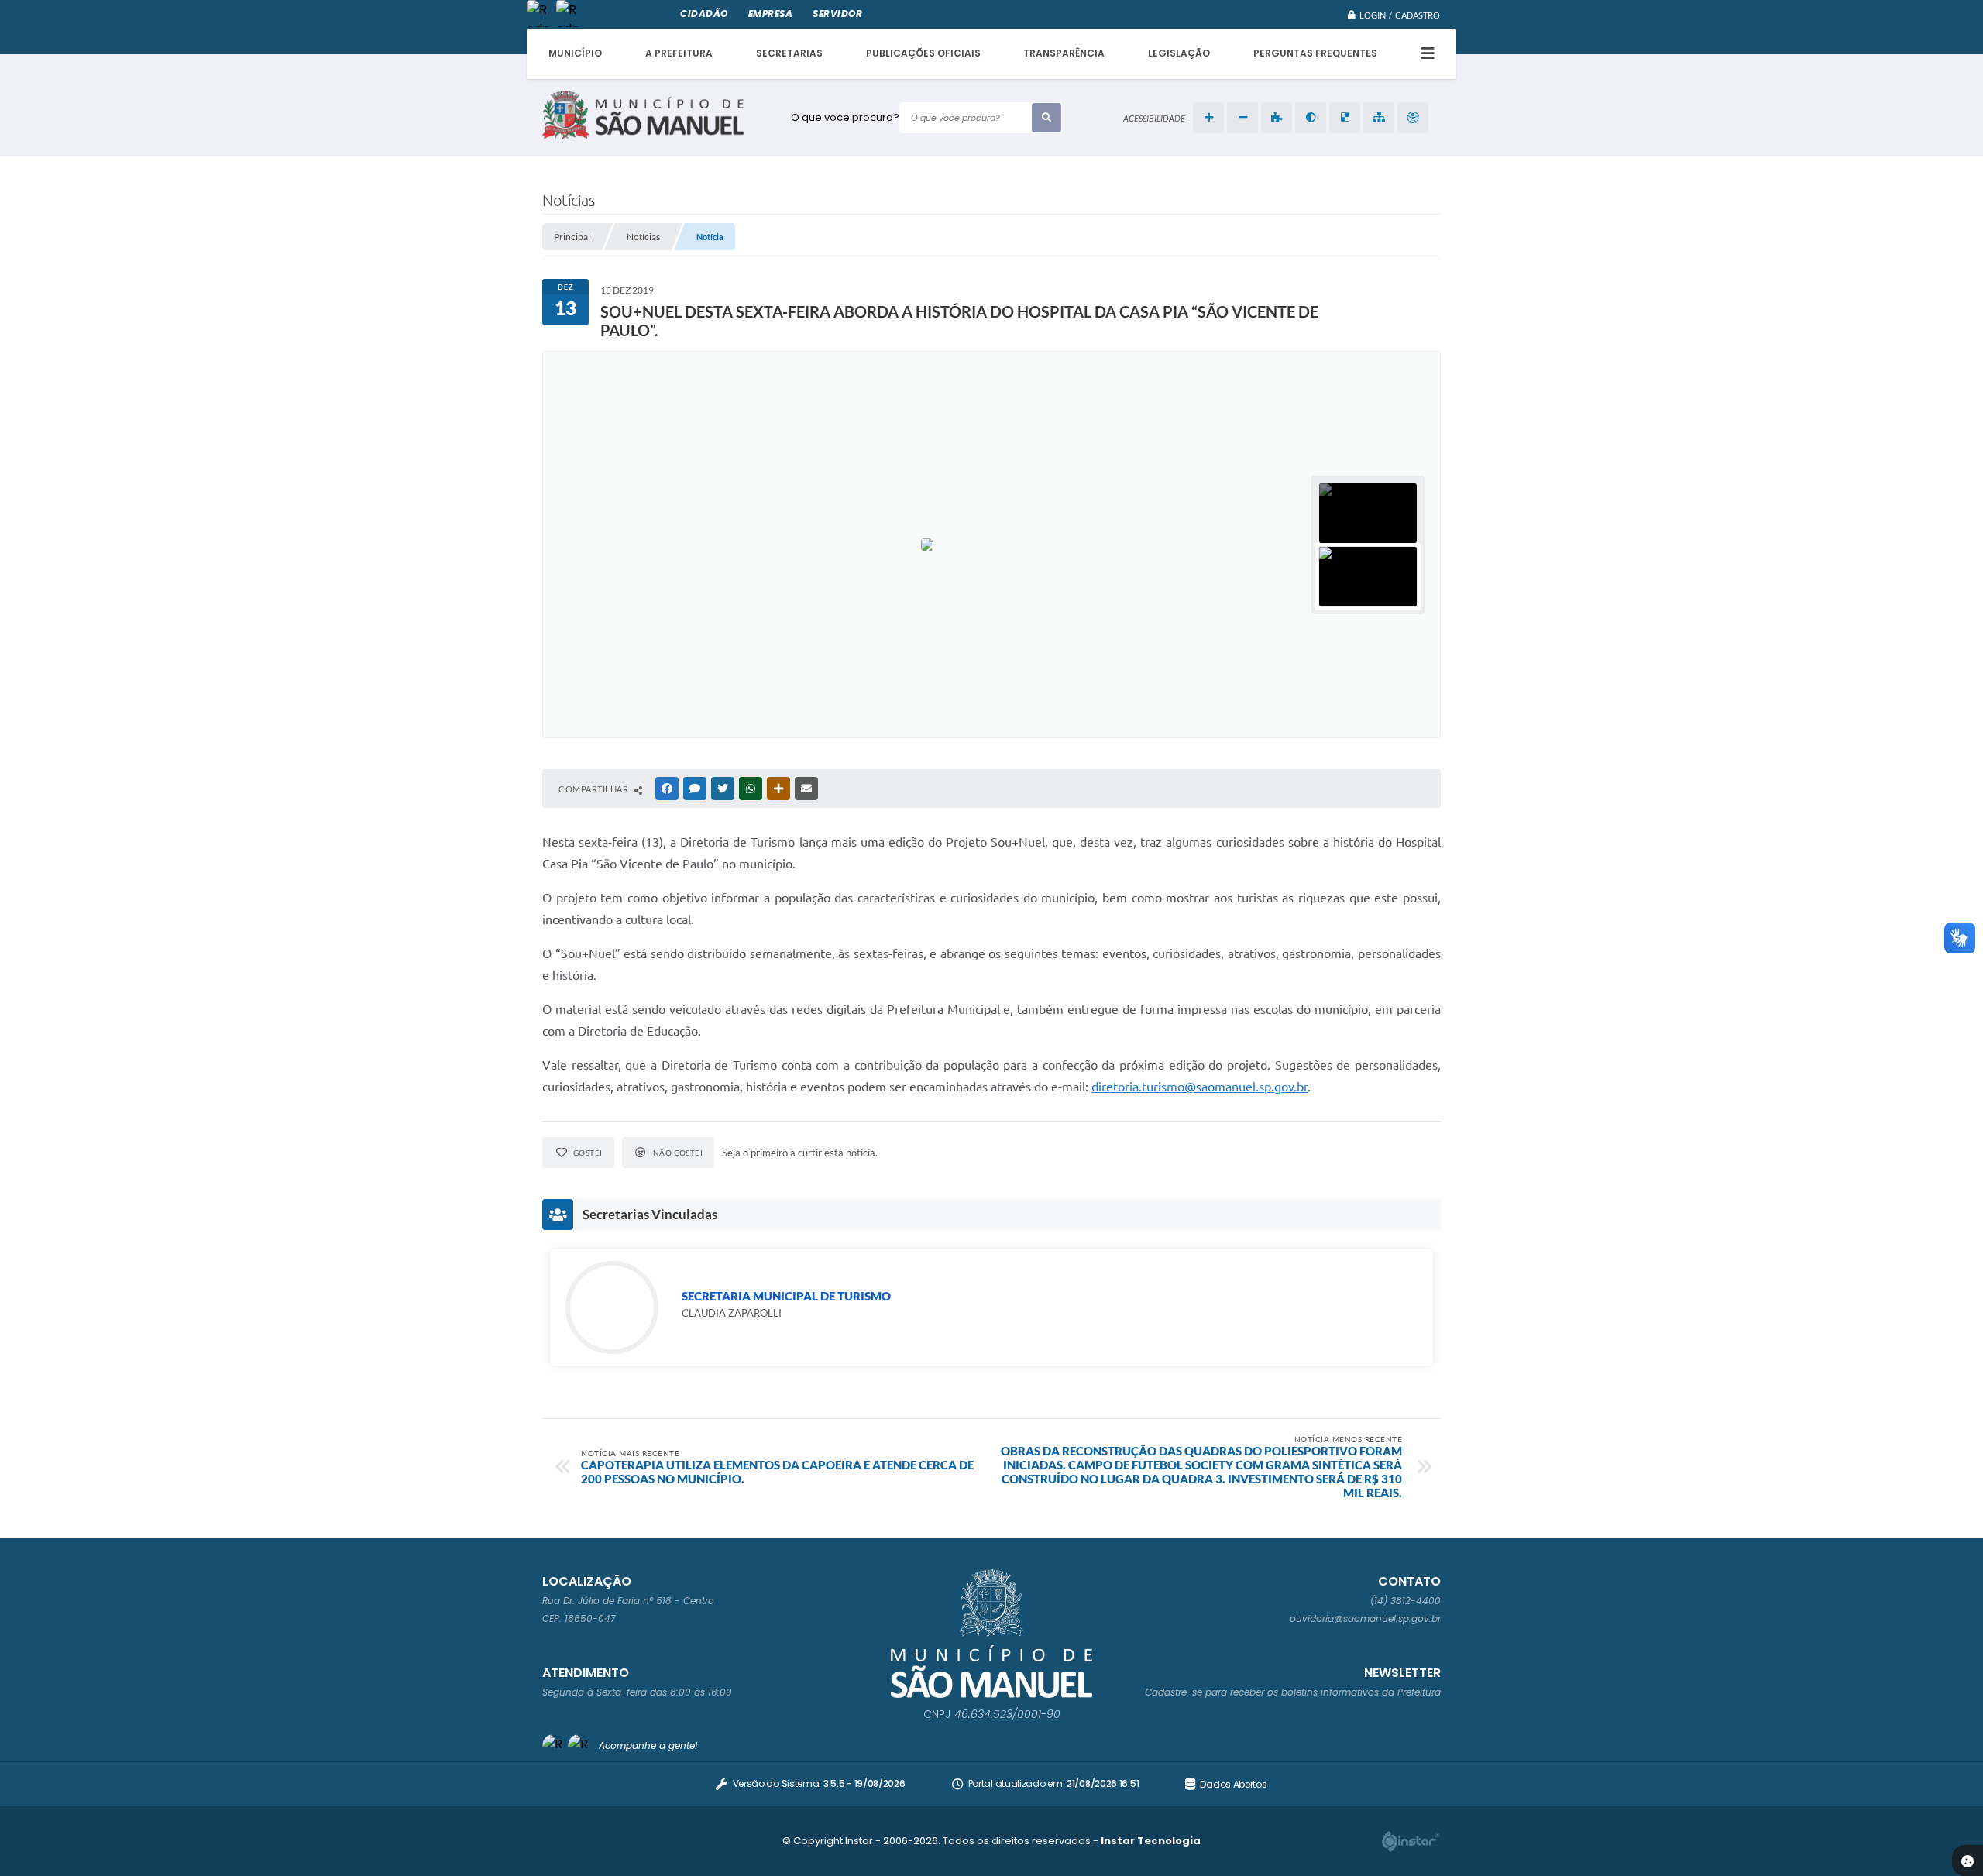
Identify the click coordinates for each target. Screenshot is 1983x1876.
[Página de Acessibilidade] (1413, 118)
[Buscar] (1046, 118)
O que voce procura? (845, 117)
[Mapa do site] (1379, 118)
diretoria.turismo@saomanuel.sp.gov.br (1199, 1087)
